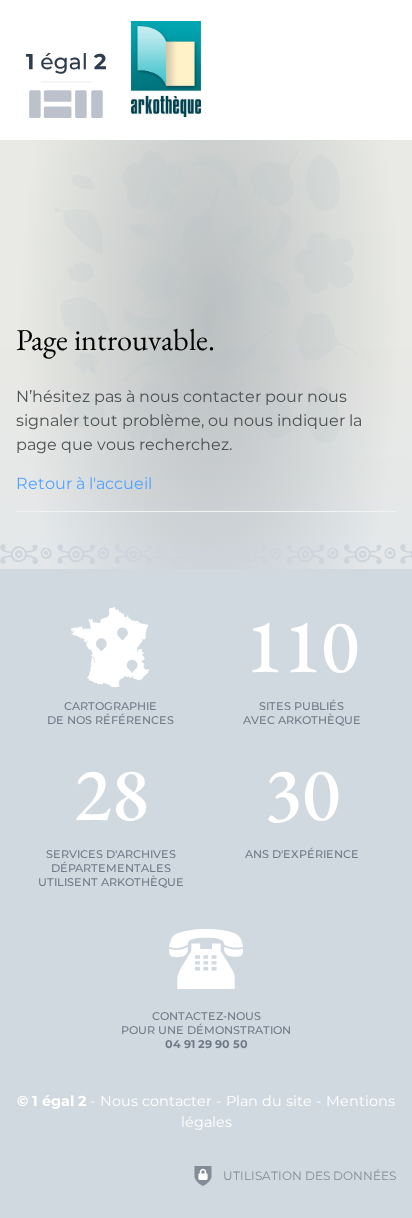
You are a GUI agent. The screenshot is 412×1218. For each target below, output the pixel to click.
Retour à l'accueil (84, 483)
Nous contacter (156, 1101)
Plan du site (269, 1101)
